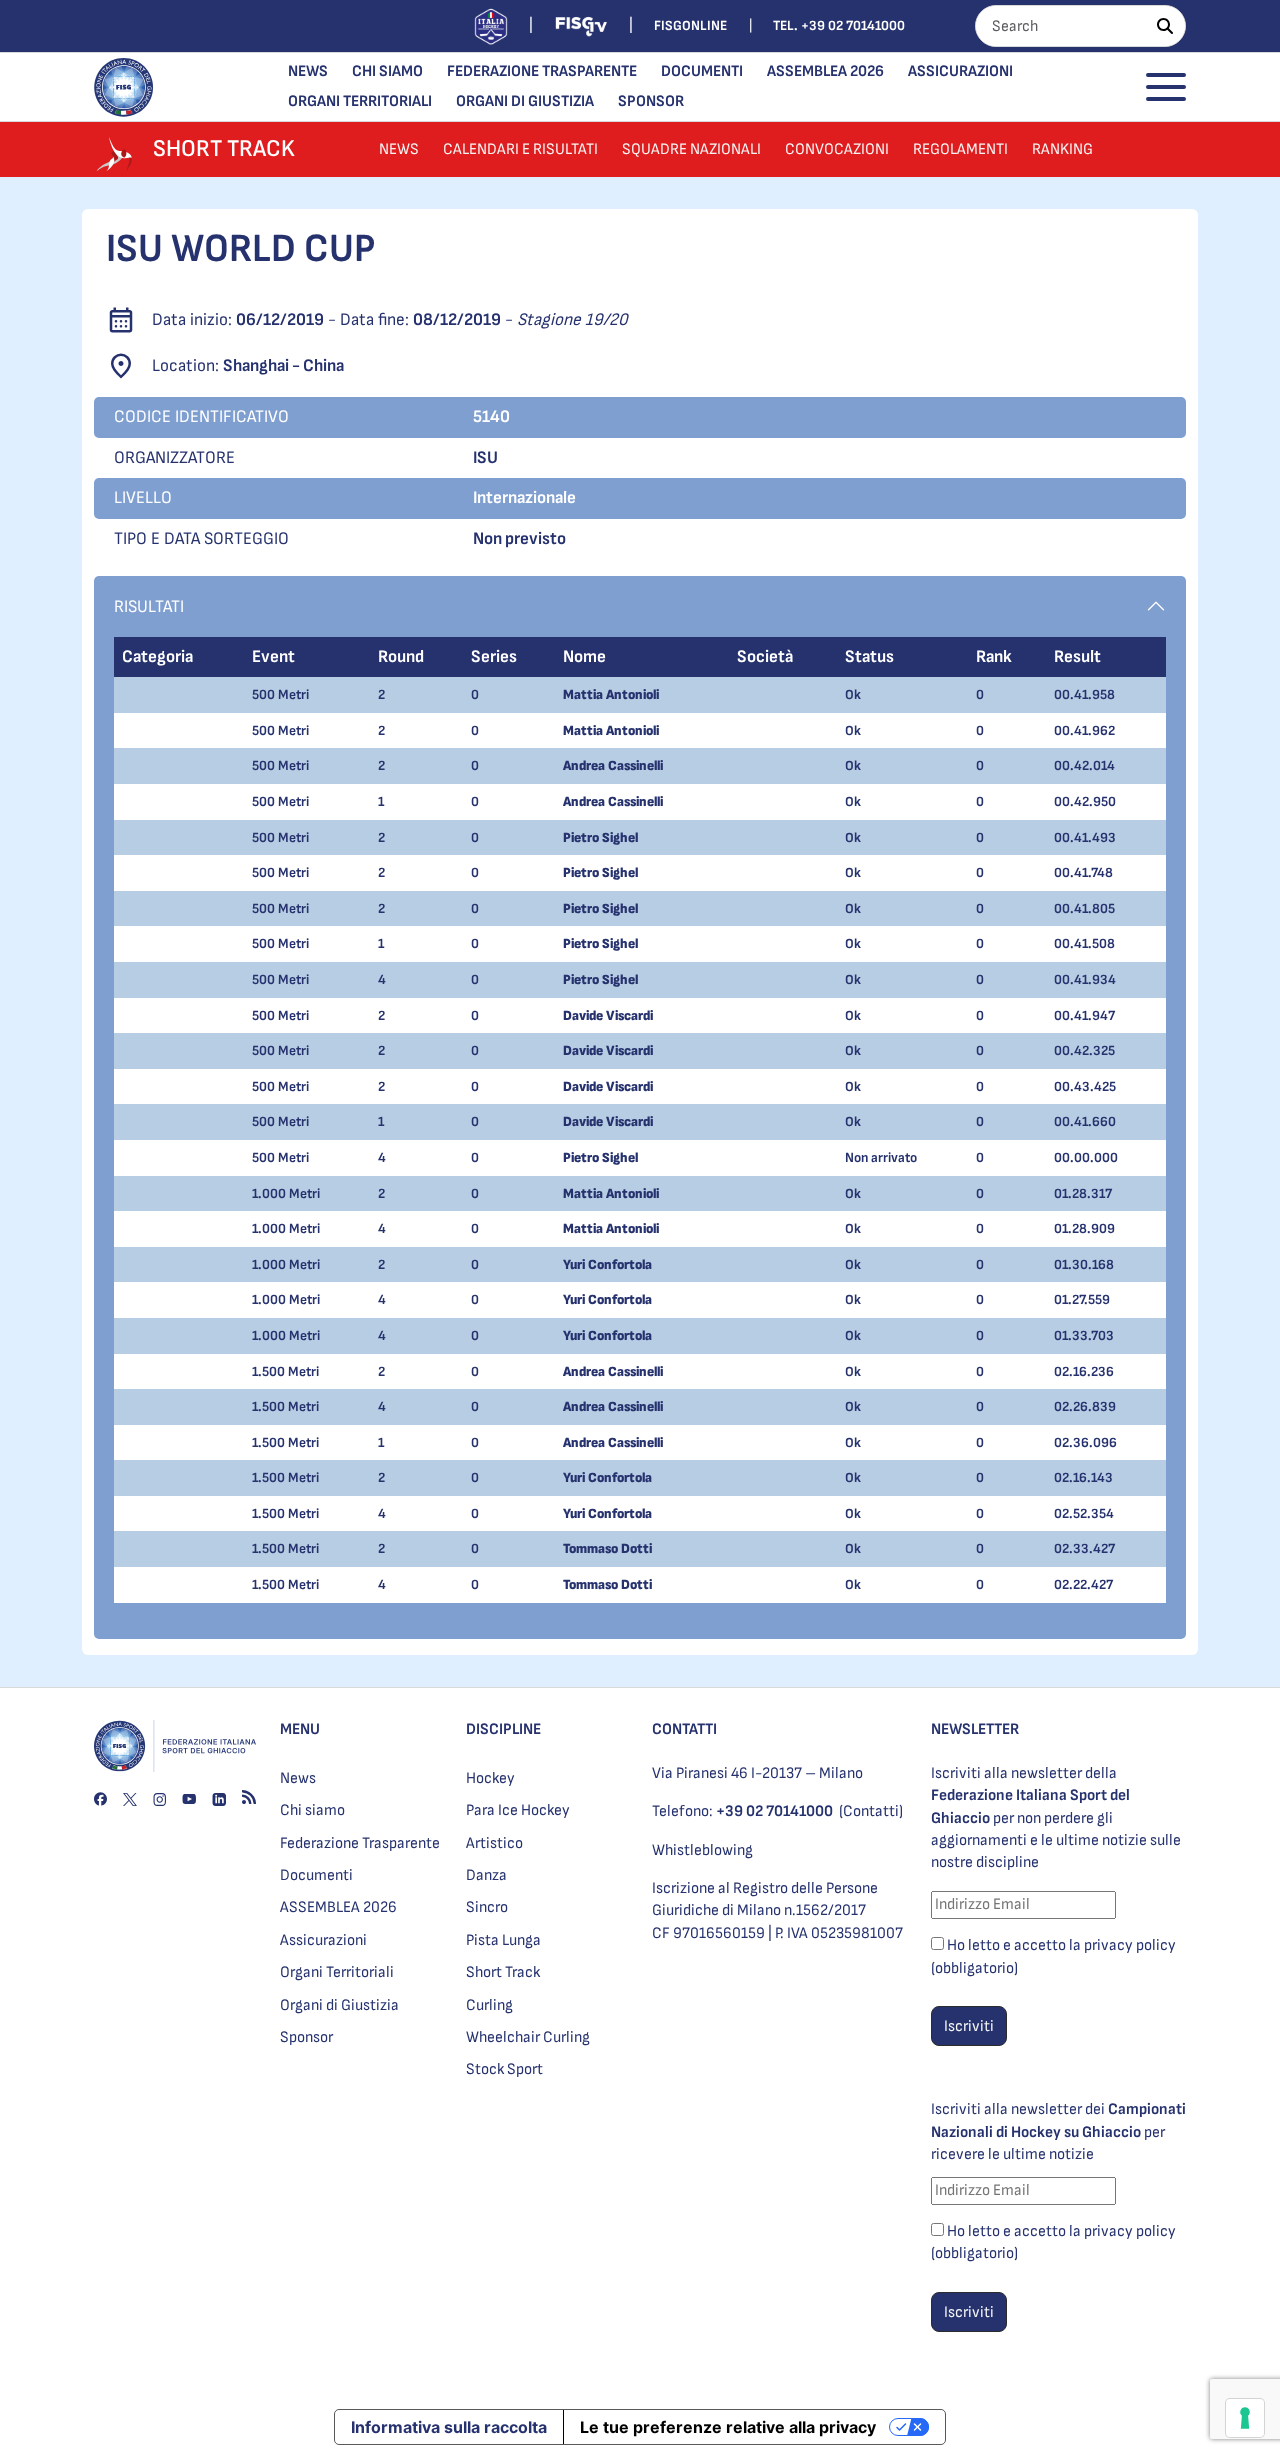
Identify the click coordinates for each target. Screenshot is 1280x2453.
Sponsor (651, 101)
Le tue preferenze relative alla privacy (728, 2427)
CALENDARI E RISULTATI (520, 149)
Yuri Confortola (607, 1264)
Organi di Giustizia (525, 101)
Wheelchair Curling (528, 2037)
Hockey (490, 1778)
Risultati (149, 606)
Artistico (494, 1843)
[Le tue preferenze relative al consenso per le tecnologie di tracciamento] (1245, 2418)
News (308, 71)
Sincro (487, 1907)
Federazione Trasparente (542, 71)
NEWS (399, 149)
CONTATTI (684, 1729)
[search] (1165, 26)
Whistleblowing (702, 1850)
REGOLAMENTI (960, 149)
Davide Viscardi (608, 1015)
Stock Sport (504, 2069)
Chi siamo (387, 71)
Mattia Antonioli (611, 694)
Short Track (503, 1972)
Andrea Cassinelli (613, 765)
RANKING (1062, 149)
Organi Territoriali (360, 101)
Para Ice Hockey (518, 1810)
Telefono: (742, 1811)
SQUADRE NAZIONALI (691, 149)
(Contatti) (871, 1811)
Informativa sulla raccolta (449, 2427)
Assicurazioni (960, 71)
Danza (486, 1875)
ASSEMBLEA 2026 (825, 71)
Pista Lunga (503, 1940)
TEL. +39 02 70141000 (839, 25)
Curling (489, 2005)
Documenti (702, 71)
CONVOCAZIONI (837, 149)
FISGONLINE (690, 25)
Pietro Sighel (600, 837)
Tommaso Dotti (607, 1548)
